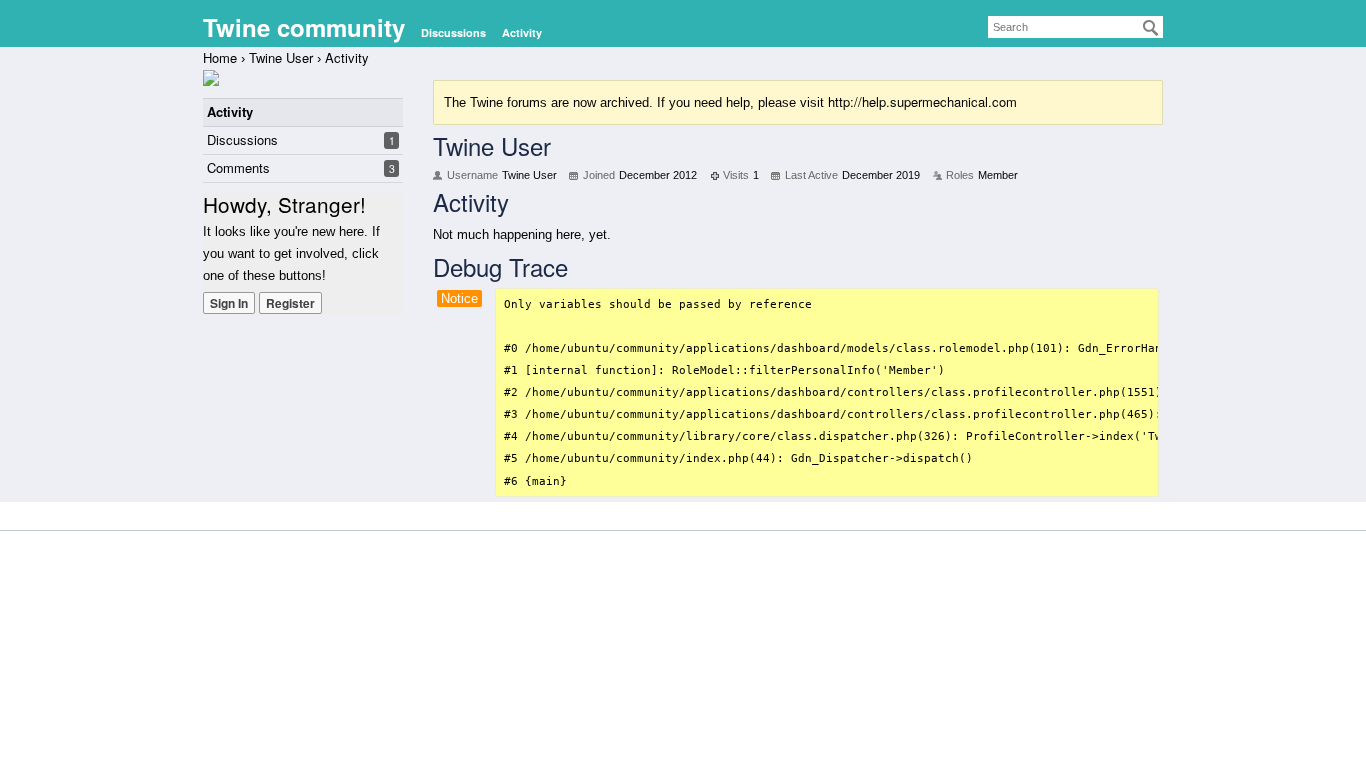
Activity (522, 32)
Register (290, 303)
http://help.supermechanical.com (922, 101)
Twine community (304, 27)
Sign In (229, 303)
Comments (238, 167)
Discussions (453, 32)
